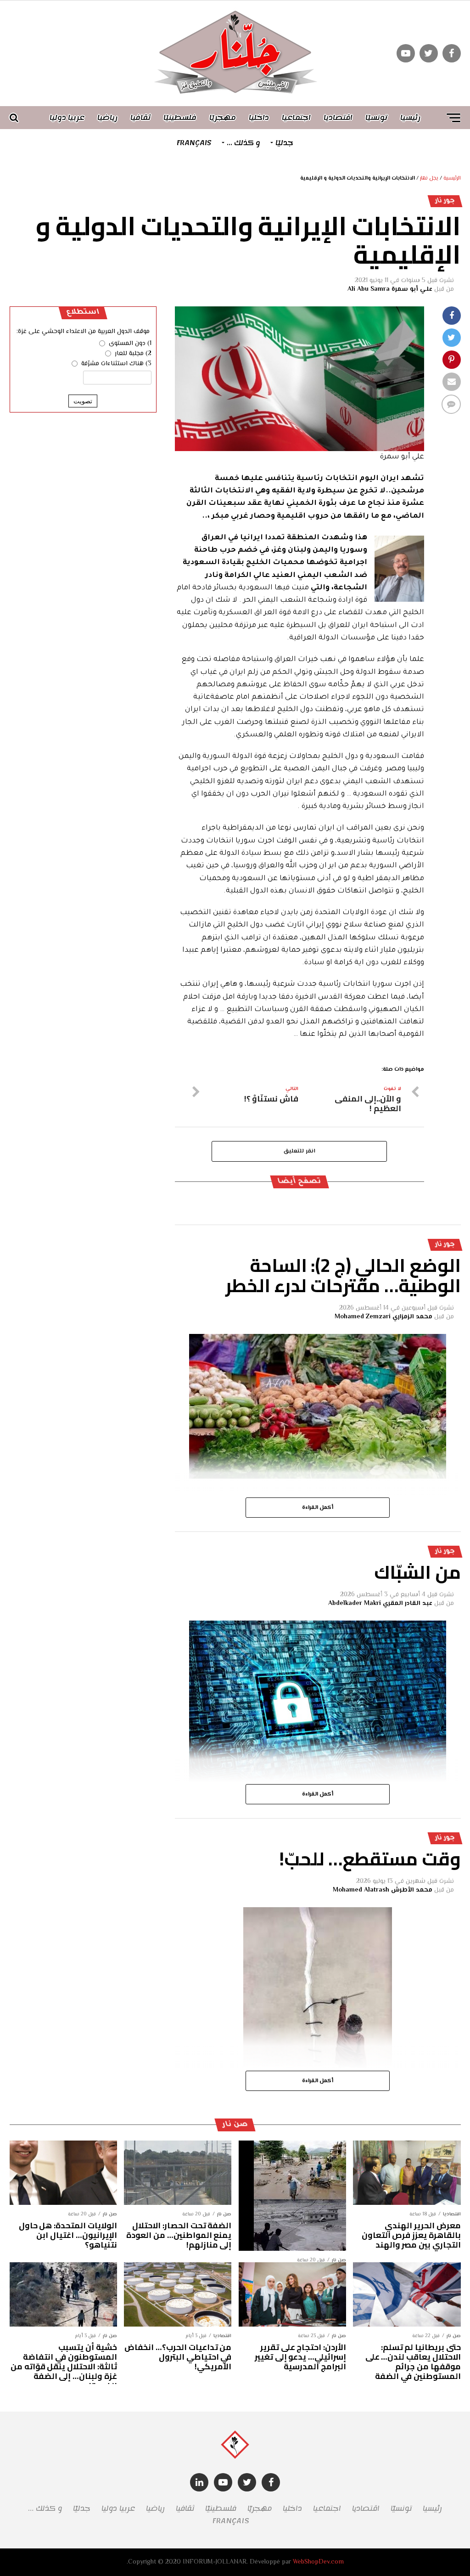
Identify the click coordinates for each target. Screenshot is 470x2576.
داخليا (259, 118)
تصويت (83, 401)
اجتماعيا (296, 118)
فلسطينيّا (180, 118)
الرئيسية (452, 178)
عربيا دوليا (67, 118)
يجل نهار (429, 178)
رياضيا (107, 118)
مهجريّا (223, 118)
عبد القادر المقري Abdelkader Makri (380, 1604)
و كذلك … (243, 143)
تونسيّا (376, 118)
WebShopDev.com (318, 2562)
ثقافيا (140, 118)
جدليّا (284, 143)
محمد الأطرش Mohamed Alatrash (383, 1890)
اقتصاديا (338, 118)
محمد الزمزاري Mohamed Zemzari (383, 1317)
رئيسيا (410, 118)
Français (194, 143)
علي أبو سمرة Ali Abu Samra (390, 289)
